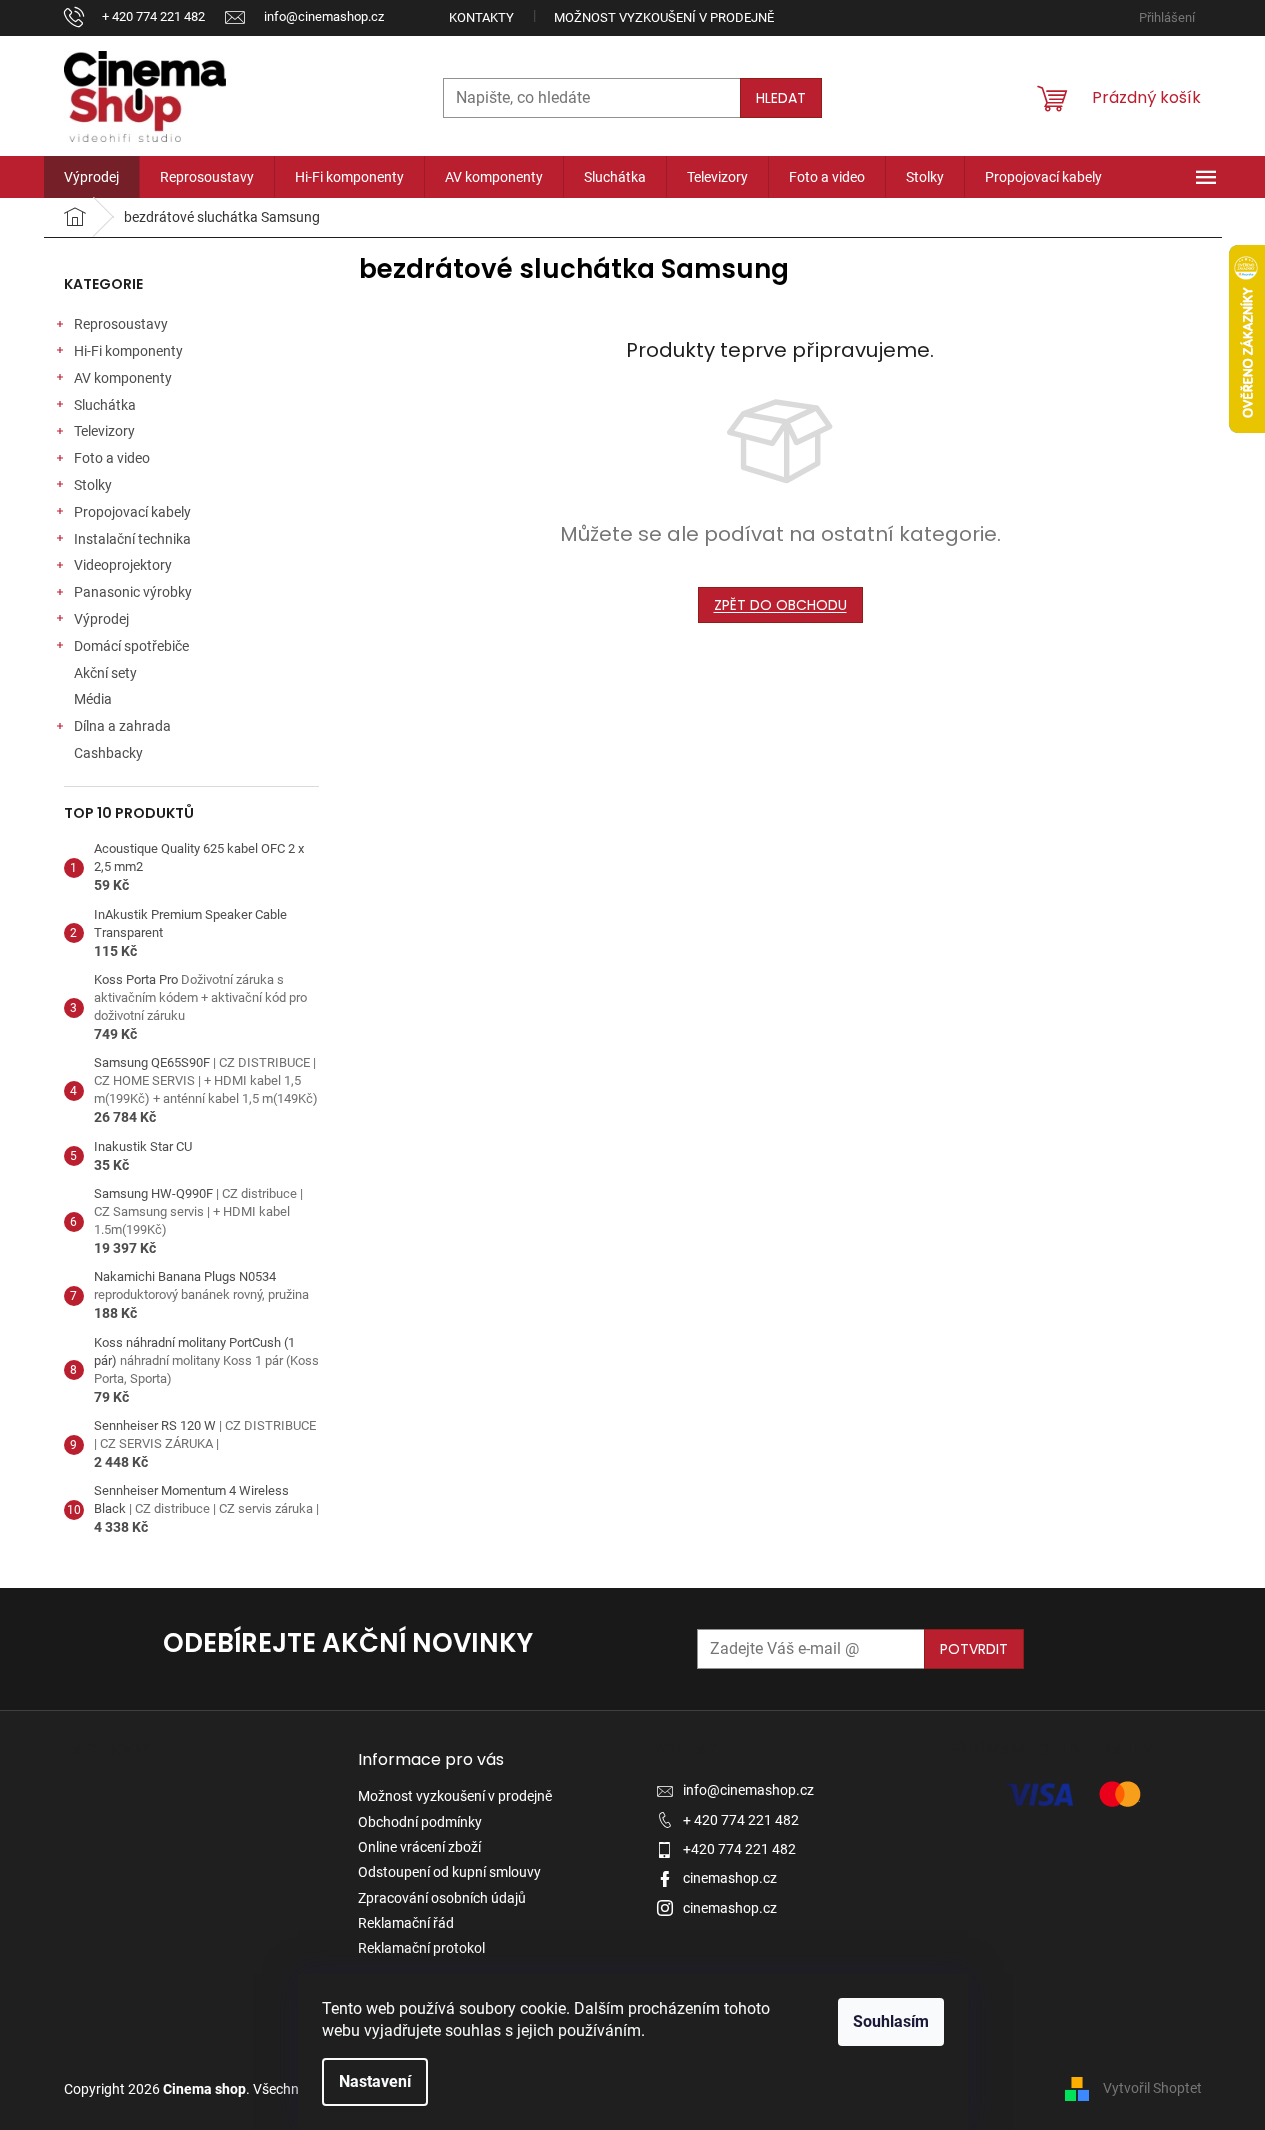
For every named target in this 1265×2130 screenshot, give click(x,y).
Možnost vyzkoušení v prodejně (664, 17)
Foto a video (112, 458)
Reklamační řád (406, 1923)
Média (93, 699)
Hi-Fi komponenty (128, 351)
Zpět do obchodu (780, 605)
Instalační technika (132, 539)
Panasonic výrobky (133, 592)
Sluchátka (105, 405)
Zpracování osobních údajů (442, 1898)
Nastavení (375, 2081)
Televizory (104, 431)
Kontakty (481, 17)
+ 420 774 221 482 (741, 1820)
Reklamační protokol (421, 1948)
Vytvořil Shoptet (1152, 2088)
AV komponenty (123, 378)
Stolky (93, 485)
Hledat (781, 98)
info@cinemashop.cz (748, 1790)
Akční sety (105, 673)
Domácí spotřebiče (131, 646)
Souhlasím (891, 2021)
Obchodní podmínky (420, 1822)
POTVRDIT (974, 1649)
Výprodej (101, 619)
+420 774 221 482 (739, 1849)
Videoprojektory (123, 565)
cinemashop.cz (730, 1878)
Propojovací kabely (132, 512)
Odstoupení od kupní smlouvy (449, 1872)
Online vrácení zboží (419, 1847)
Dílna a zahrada (122, 726)
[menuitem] (91, 177)
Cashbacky (108, 753)
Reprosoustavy (121, 324)
